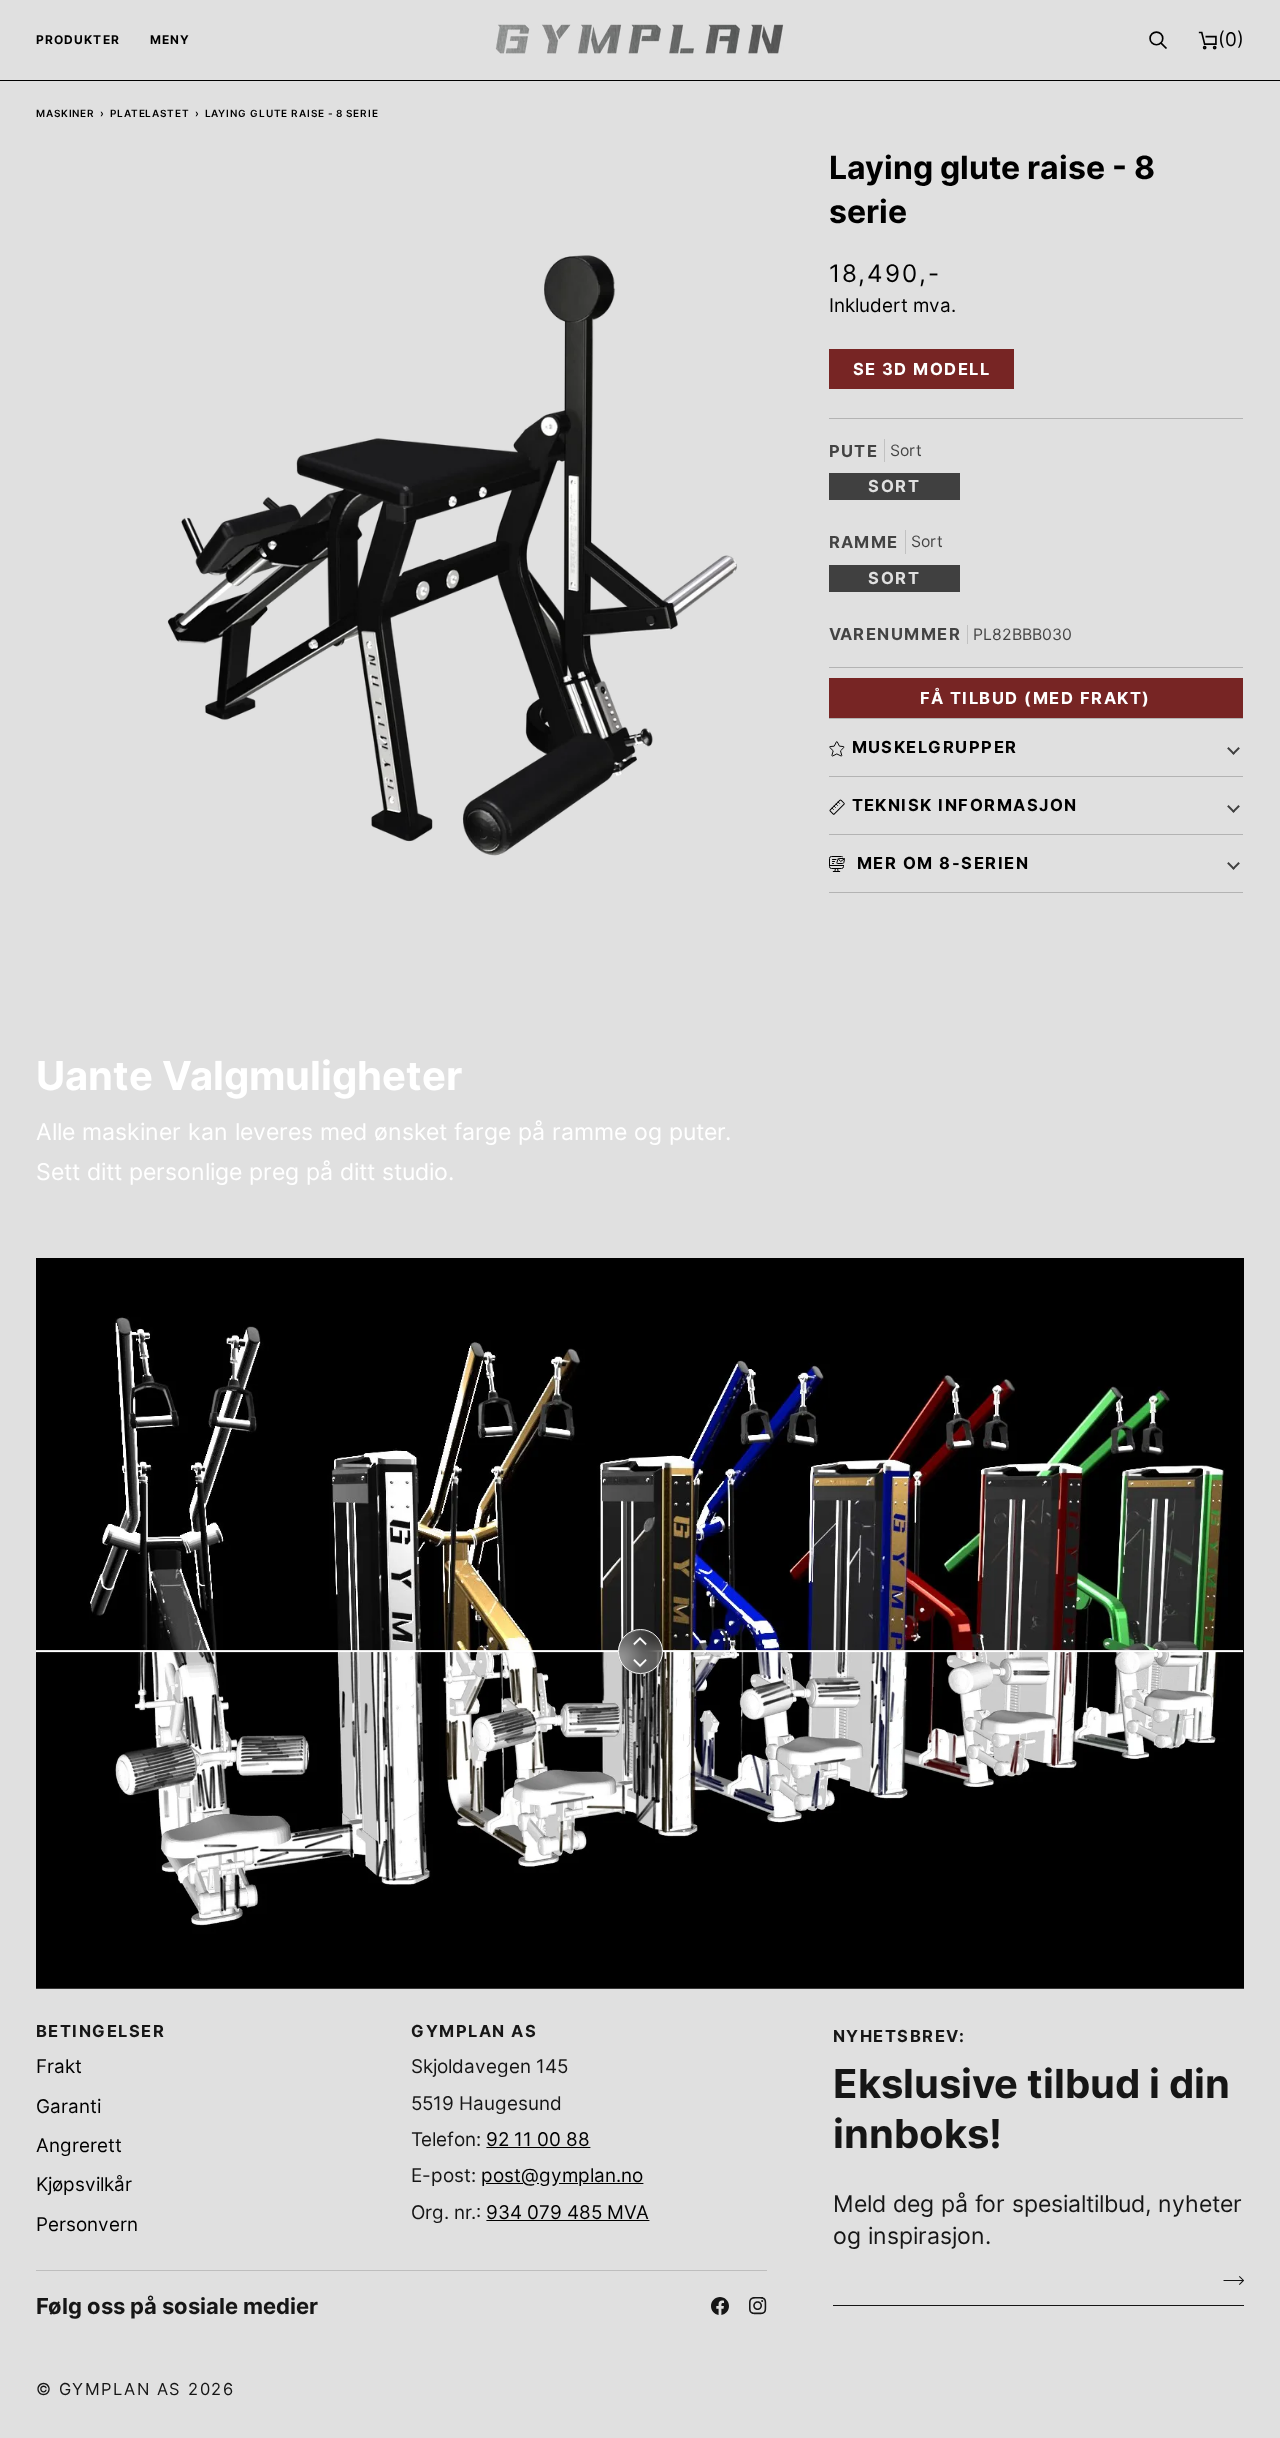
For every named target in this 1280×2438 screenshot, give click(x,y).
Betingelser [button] (100, 2031)
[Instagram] (758, 2306)
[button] (85, 40)
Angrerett (79, 2145)
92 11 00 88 (538, 2139)
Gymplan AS (120, 2389)
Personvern (87, 2224)
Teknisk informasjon (965, 805)
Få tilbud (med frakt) (1035, 698)
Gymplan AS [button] (474, 2031)
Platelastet (150, 113)
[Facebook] (720, 2306)
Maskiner (65, 113)
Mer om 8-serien (941, 863)
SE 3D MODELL (922, 369)
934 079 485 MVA (567, 2212)
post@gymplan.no (562, 2175)
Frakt (59, 2066)
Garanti (68, 2106)
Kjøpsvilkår (84, 2184)
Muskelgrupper (935, 747)
